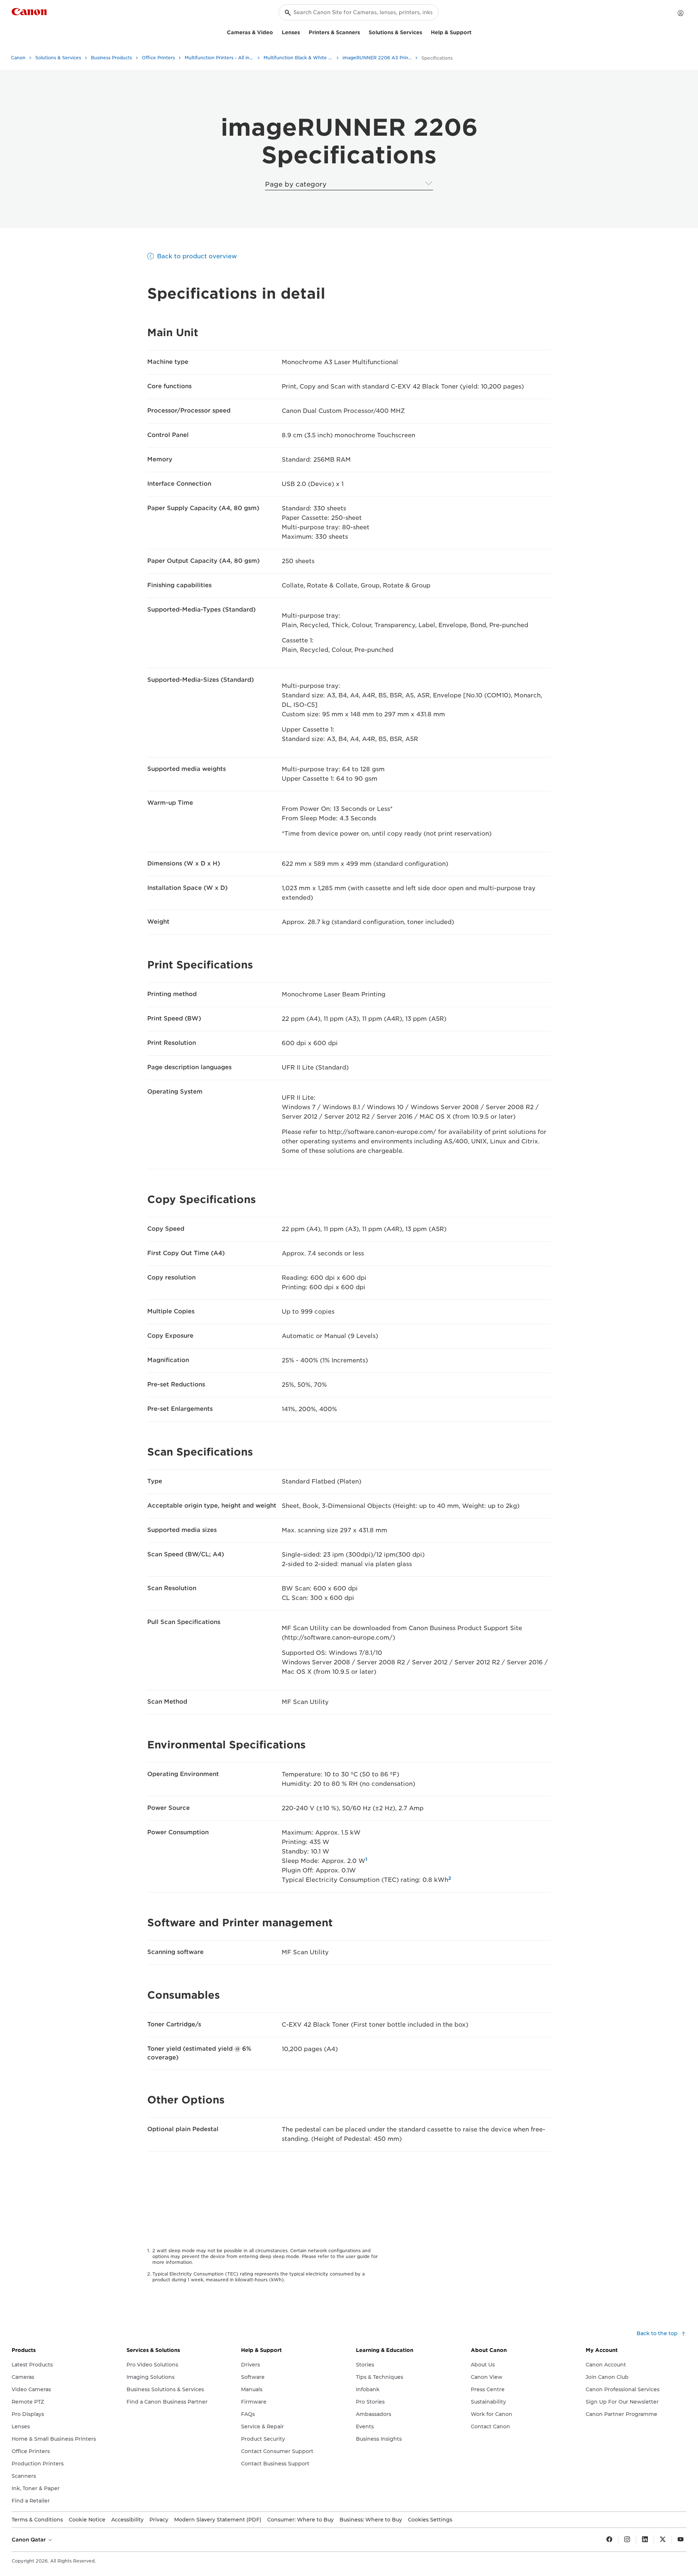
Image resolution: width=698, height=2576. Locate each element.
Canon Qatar (29, 2540)
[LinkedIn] (645, 2540)
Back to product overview (197, 256)
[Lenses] (303, 31)
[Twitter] (663, 2540)
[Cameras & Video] (276, 31)
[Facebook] (609, 2540)
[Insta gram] (627, 2540)
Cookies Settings (430, 2520)
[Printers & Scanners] (363, 31)
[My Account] (681, 13)
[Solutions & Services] (425, 31)
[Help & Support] (474, 31)
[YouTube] (681, 2540)
